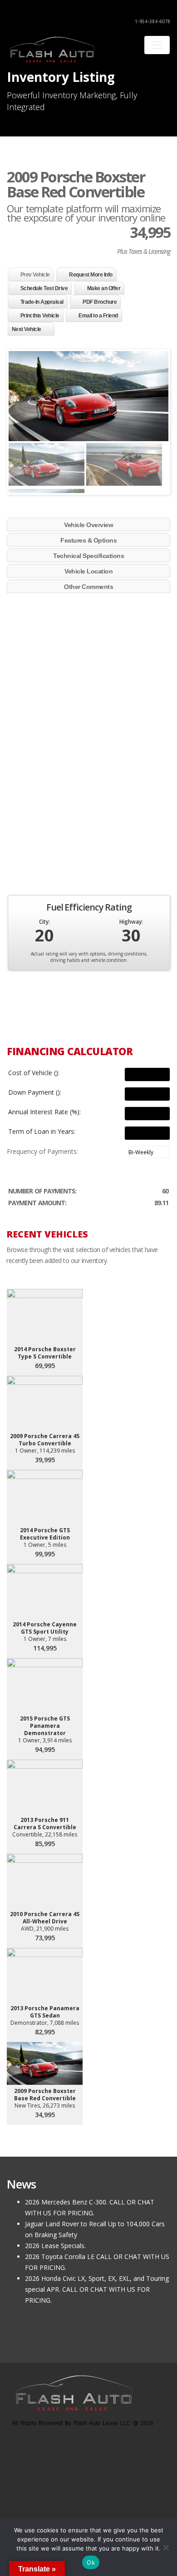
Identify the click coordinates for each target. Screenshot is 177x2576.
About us (46, 2508)
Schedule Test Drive (44, 288)
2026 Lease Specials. (55, 2246)
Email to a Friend (98, 316)
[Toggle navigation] (157, 45)
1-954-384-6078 (152, 21)
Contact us (106, 2508)
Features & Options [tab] (88, 540)
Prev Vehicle (35, 275)
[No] (166, 2547)
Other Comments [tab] (88, 587)
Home (21, 2508)
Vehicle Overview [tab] (88, 525)
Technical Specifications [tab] (88, 556)
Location (75, 2508)
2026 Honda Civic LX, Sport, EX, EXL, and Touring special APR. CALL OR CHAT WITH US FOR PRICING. (97, 2289)
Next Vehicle (27, 329)
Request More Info (91, 275)
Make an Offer (104, 288)
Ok (91, 2562)
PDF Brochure (100, 302)
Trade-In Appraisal (42, 302)
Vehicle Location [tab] (88, 571)
